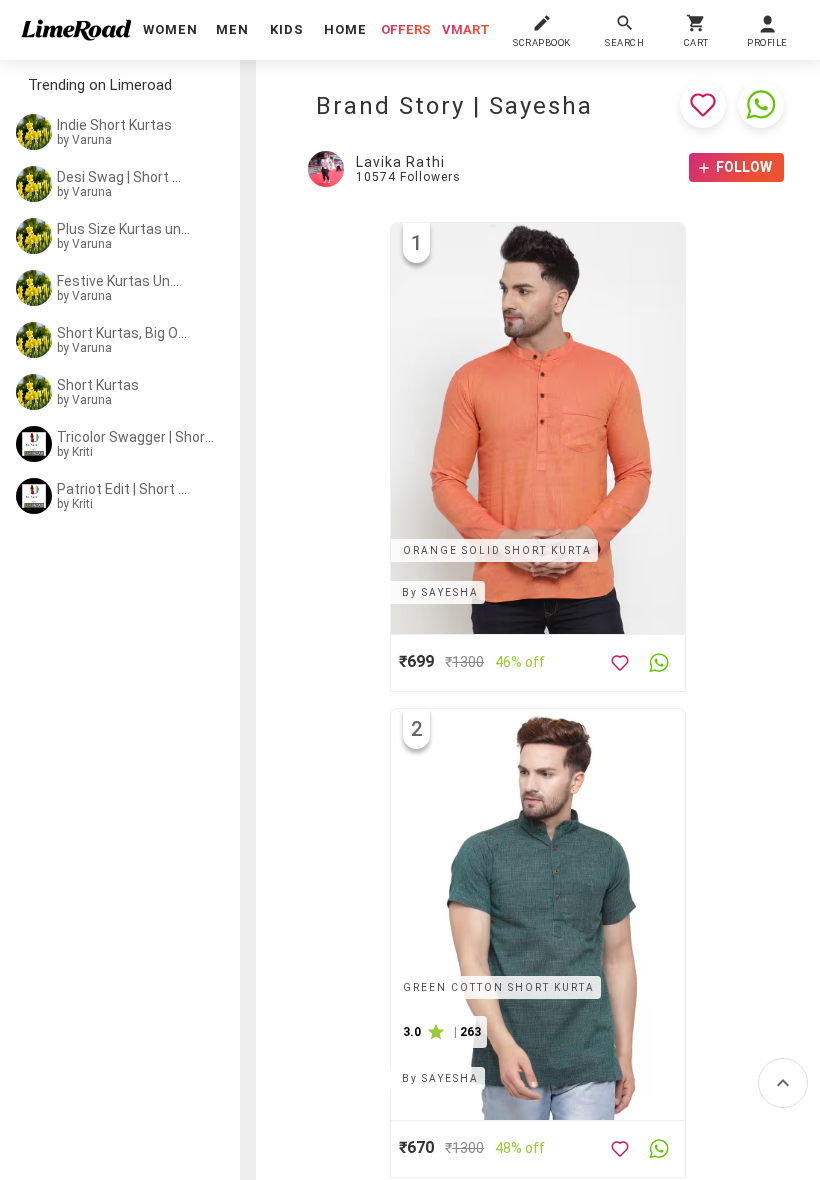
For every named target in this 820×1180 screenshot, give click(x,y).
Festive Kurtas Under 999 (122, 281)
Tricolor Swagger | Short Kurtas (137, 437)
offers (406, 29)
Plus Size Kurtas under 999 (126, 229)
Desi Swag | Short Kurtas (122, 177)
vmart (466, 29)
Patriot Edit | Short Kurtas (122, 489)
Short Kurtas (98, 385)
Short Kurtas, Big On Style (123, 333)
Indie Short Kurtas (114, 125)
